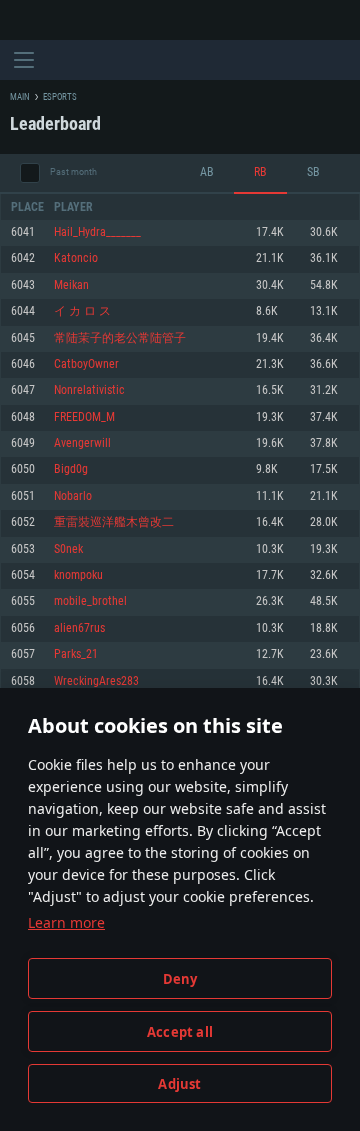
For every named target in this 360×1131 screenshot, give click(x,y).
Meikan (71, 285)
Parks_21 (76, 654)
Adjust (179, 1084)
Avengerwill (82, 443)
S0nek (68, 549)
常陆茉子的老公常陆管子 (120, 338)
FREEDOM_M (84, 417)
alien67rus (79, 628)
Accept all (180, 1032)
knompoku (78, 575)
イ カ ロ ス (82, 311)
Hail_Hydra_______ (97, 232)
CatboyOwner (86, 364)
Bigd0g (71, 469)
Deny (180, 979)
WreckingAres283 (96, 681)
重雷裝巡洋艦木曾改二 (114, 522)
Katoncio (76, 258)
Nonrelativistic (89, 390)
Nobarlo (73, 496)
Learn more (66, 922)
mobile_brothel (90, 601)
